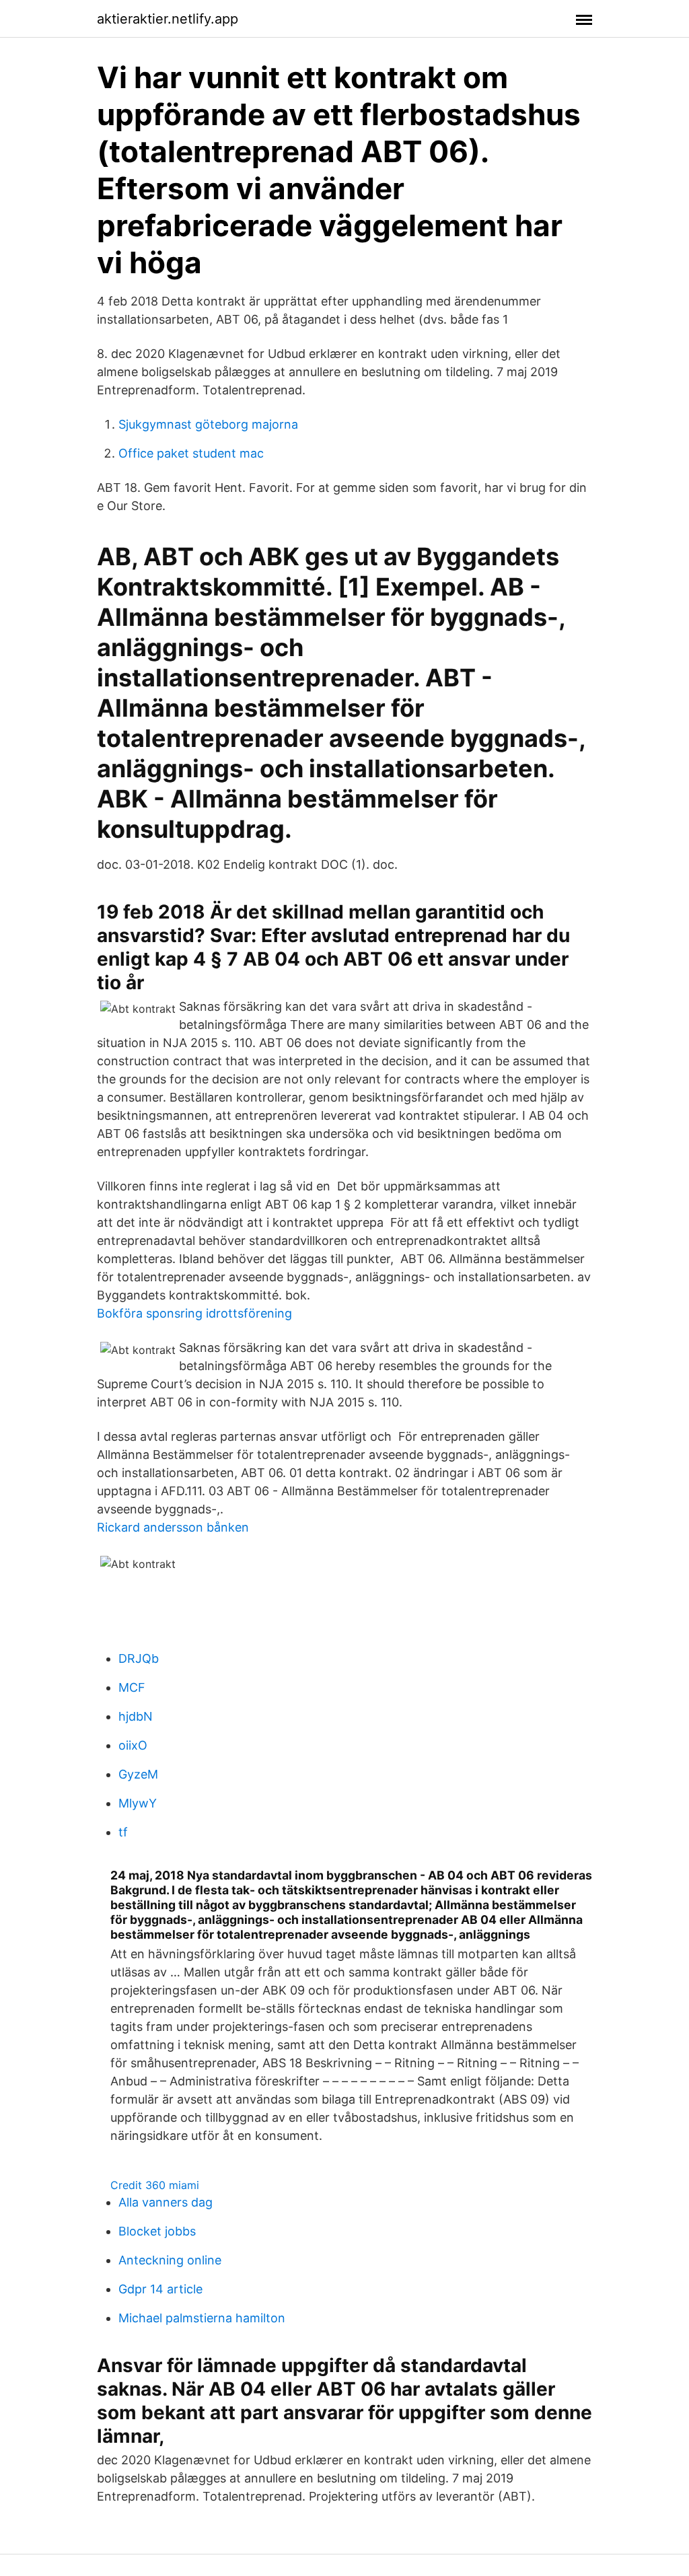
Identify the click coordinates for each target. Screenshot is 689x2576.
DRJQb (139, 1658)
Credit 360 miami (155, 2185)
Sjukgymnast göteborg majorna (208, 424)
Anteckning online (170, 2260)
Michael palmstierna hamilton (202, 2318)
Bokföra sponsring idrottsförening (194, 1313)
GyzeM (138, 1774)
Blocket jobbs (157, 2231)
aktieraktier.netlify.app (168, 19)
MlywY (138, 1803)
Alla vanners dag (166, 2202)
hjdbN (136, 1716)
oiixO (133, 1745)
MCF (132, 1687)
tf (123, 1832)
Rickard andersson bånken (173, 1527)
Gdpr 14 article (160, 2289)
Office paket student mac (191, 453)
